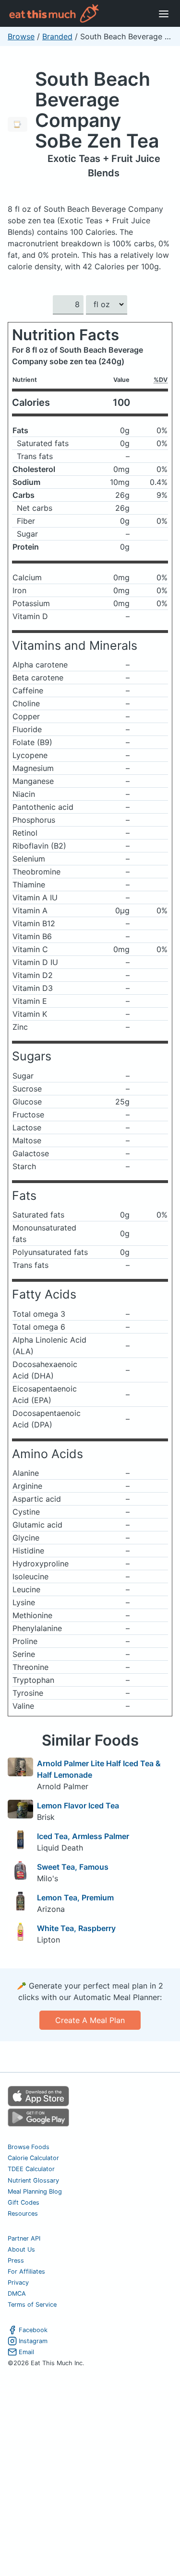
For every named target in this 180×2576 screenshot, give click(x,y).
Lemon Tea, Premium (75, 1897)
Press (16, 2260)
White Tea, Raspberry (76, 1928)
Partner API (24, 2238)
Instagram (33, 2341)
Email (26, 2352)
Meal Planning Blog (35, 2191)
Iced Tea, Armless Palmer (83, 1836)
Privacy (18, 2283)
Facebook (33, 2330)
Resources (23, 2214)
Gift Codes (24, 2202)
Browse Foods (29, 2147)
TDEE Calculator (31, 2169)
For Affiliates (26, 2271)
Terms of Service (32, 2305)
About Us (21, 2249)
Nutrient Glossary (33, 2180)
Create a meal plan (90, 2020)
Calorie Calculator (33, 2158)
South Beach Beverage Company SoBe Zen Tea (97, 110)
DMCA (17, 2294)
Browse (21, 36)
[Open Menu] (164, 13)
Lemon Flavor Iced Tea (78, 1805)
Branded (57, 36)
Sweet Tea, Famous (73, 1867)
